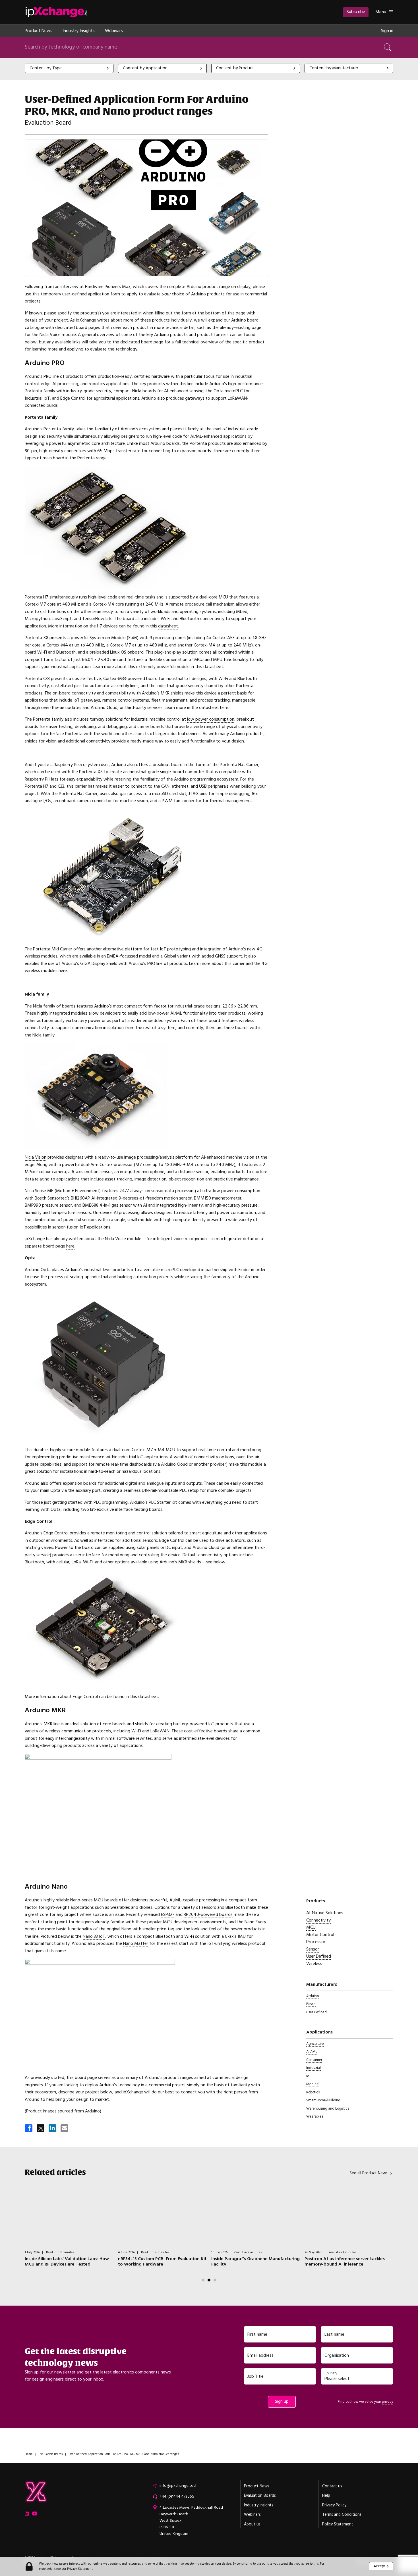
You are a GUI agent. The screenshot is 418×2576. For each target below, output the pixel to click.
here (224, 708)
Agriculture (315, 2044)
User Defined (319, 1956)
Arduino (313, 1996)
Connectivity (318, 1920)
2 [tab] (209, 2280)
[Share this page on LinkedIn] (53, 2129)
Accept (379, 2566)
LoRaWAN (160, 1731)
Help (326, 2496)
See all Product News (369, 2173)
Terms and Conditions (342, 2515)
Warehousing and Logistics (328, 2108)
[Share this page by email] (65, 2129)
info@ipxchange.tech (179, 2486)
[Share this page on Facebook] (29, 2129)
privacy (388, 2402)
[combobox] (69, 68)
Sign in (387, 31)
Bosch (311, 2004)
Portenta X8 (37, 638)
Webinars (114, 31)
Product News (39, 31)
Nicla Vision (36, 1157)
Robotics (313, 2092)
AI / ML (312, 2052)
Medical (313, 2084)
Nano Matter (136, 1943)
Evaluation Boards (51, 2454)
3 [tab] (215, 2280)
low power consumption (211, 719)
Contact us (332, 2486)
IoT (309, 2076)
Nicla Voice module (58, 335)
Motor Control (320, 1935)
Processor (316, 1942)
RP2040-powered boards (208, 1914)
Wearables (315, 2116)
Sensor (313, 1949)
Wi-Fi (136, 1731)
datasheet (168, 626)
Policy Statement (338, 2524)
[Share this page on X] (41, 2129)
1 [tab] (203, 2280)
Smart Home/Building (323, 2100)
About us (252, 2524)
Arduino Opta (38, 1270)
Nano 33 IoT (94, 1936)
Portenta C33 (37, 679)
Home (29, 2454)
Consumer (314, 2060)
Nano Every (255, 1922)
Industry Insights (79, 31)
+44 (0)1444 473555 (177, 2496)
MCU (311, 1927)
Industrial (313, 2068)
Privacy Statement (80, 2569)
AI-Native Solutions (325, 1913)
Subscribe (356, 12)
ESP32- (168, 1914)
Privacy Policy (334, 2505)
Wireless (314, 1964)
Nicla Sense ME (39, 1191)
